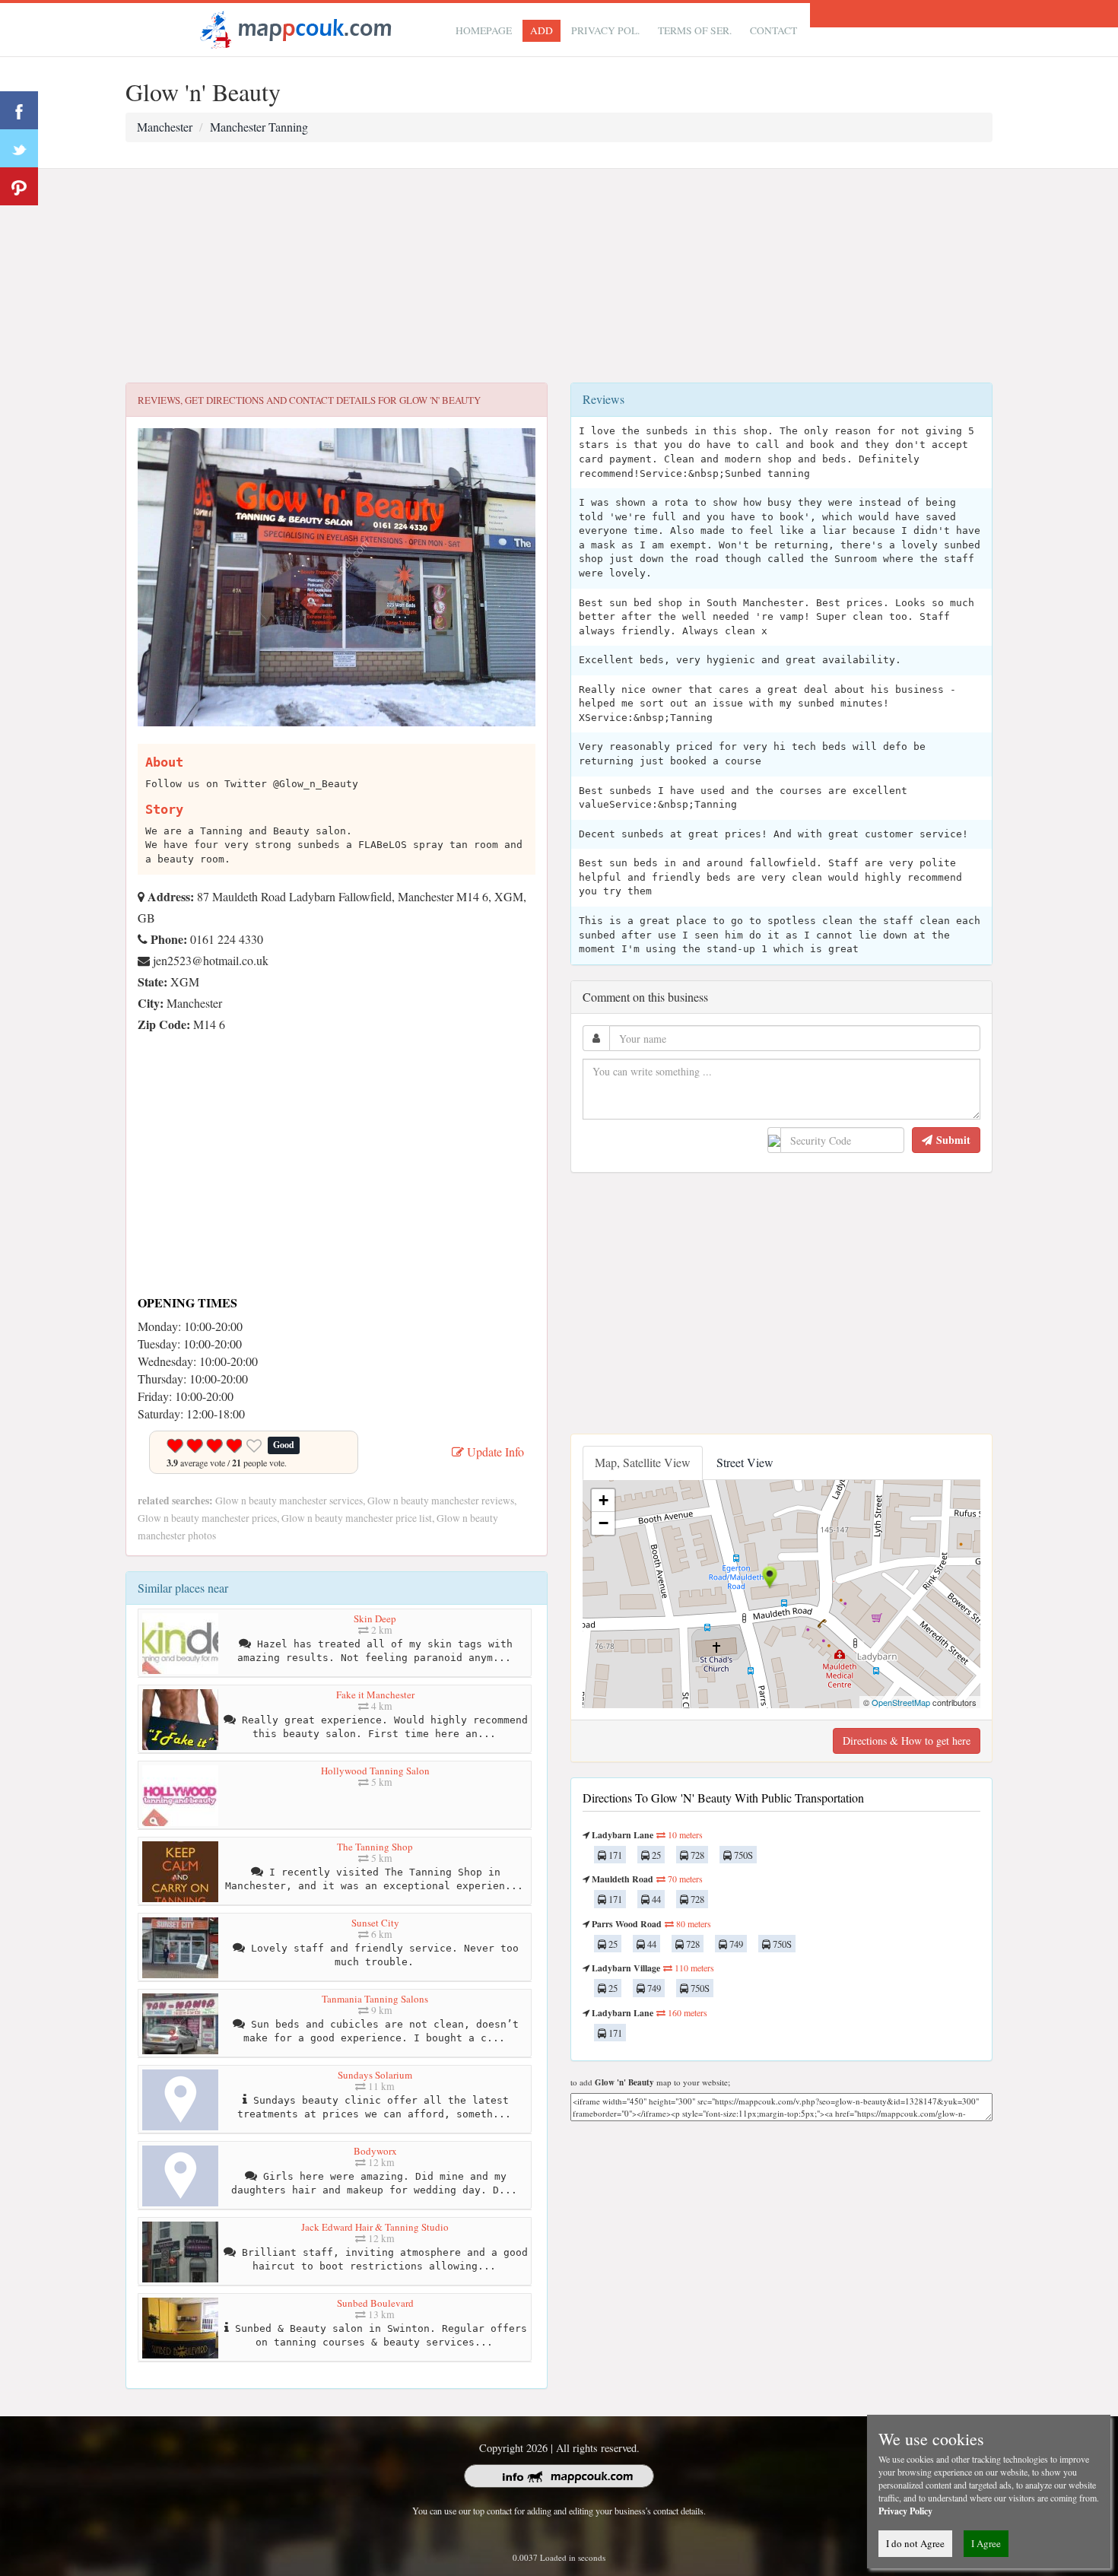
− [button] (603, 1523)
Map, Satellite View (643, 1462)
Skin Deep (375, 1618)
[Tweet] (19, 148)
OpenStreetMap (901, 1702)
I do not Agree (915, 2543)
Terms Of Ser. (695, 30)
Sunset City (375, 1923)
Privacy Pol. (605, 30)
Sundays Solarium (375, 2075)
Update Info (494, 1452)
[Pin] (19, 186)
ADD (542, 30)
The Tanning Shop (375, 1847)
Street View (745, 1462)
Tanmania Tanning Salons (375, 1999)
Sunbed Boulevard (375, 2303)
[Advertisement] (559, 276)
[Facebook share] (19, 110)
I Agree (986, 2543)
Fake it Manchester (375, 1695)
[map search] (294, 28)
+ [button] (603, 1500)
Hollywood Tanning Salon (375, 1771)
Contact (773, 30)
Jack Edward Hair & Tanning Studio (375, 2227)
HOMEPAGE (484, 30)
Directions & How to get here (907, 1741)
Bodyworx (375, 2151)
